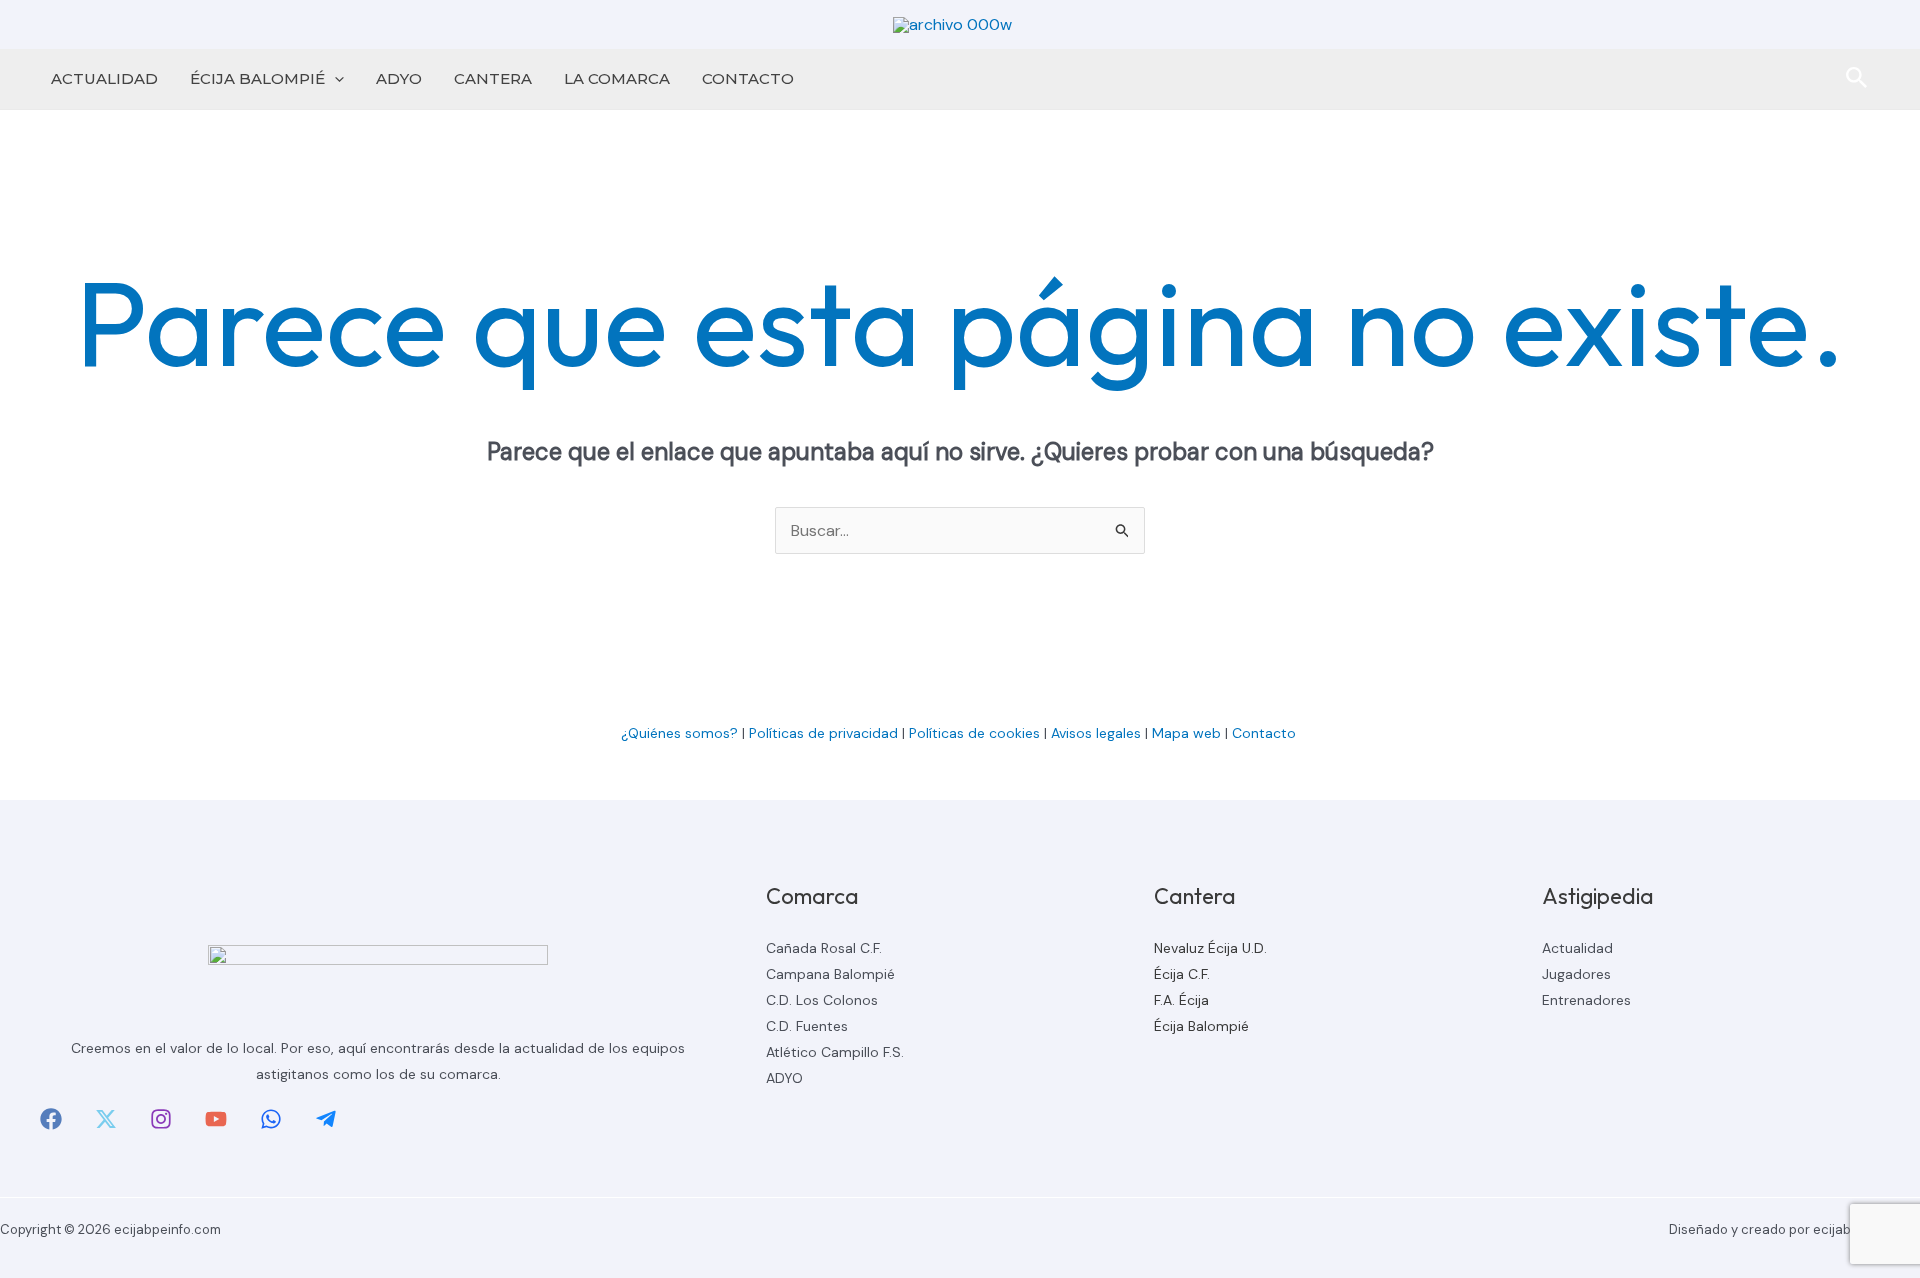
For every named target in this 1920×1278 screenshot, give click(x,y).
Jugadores (1576, 974)
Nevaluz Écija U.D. (1210, 948)
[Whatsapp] (271, 1119)
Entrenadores (1586, 1000)
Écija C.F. (1182, 974)
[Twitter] (106, 1119)
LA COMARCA (617, 78)
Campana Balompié (830, 974)
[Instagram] (161, 1119)
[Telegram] (326, 1119)
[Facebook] (51, 1119)
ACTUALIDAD (104, 78)
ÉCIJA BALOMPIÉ (257, 78)
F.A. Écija (1181, 1000)
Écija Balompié (1201, 1026)
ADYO (399, 78)
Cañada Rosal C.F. (824, 948)
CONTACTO (748, 78)
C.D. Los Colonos (822, 1000)
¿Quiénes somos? (679, 733)
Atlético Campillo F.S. (835, 1052)
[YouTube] (216, 1119)
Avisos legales (1096, 733)
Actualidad (1577, 948)
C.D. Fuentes (807, 1026)
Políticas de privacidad (823, 733)
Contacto (1266, 733)
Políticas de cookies (974, 733)
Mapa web (1186, 733)
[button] (334, 79)
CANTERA (493, 78)
